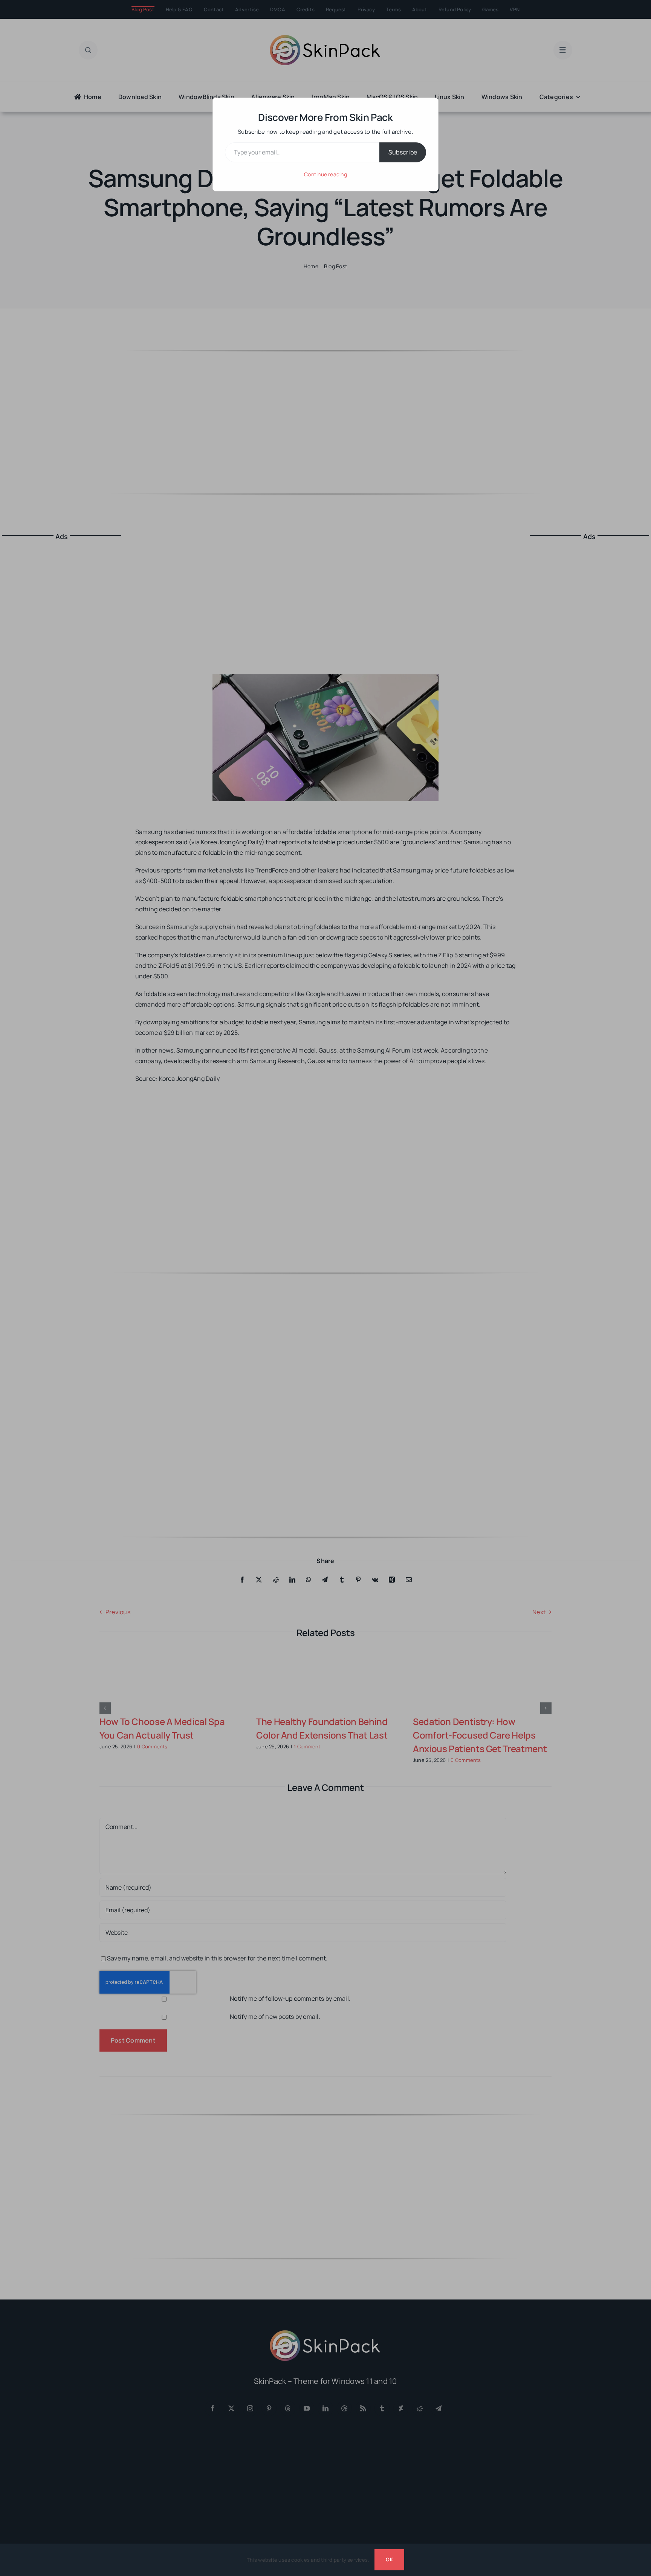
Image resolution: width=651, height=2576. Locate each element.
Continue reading (325, 174)
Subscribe (403, 152)
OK (389, 2559)
